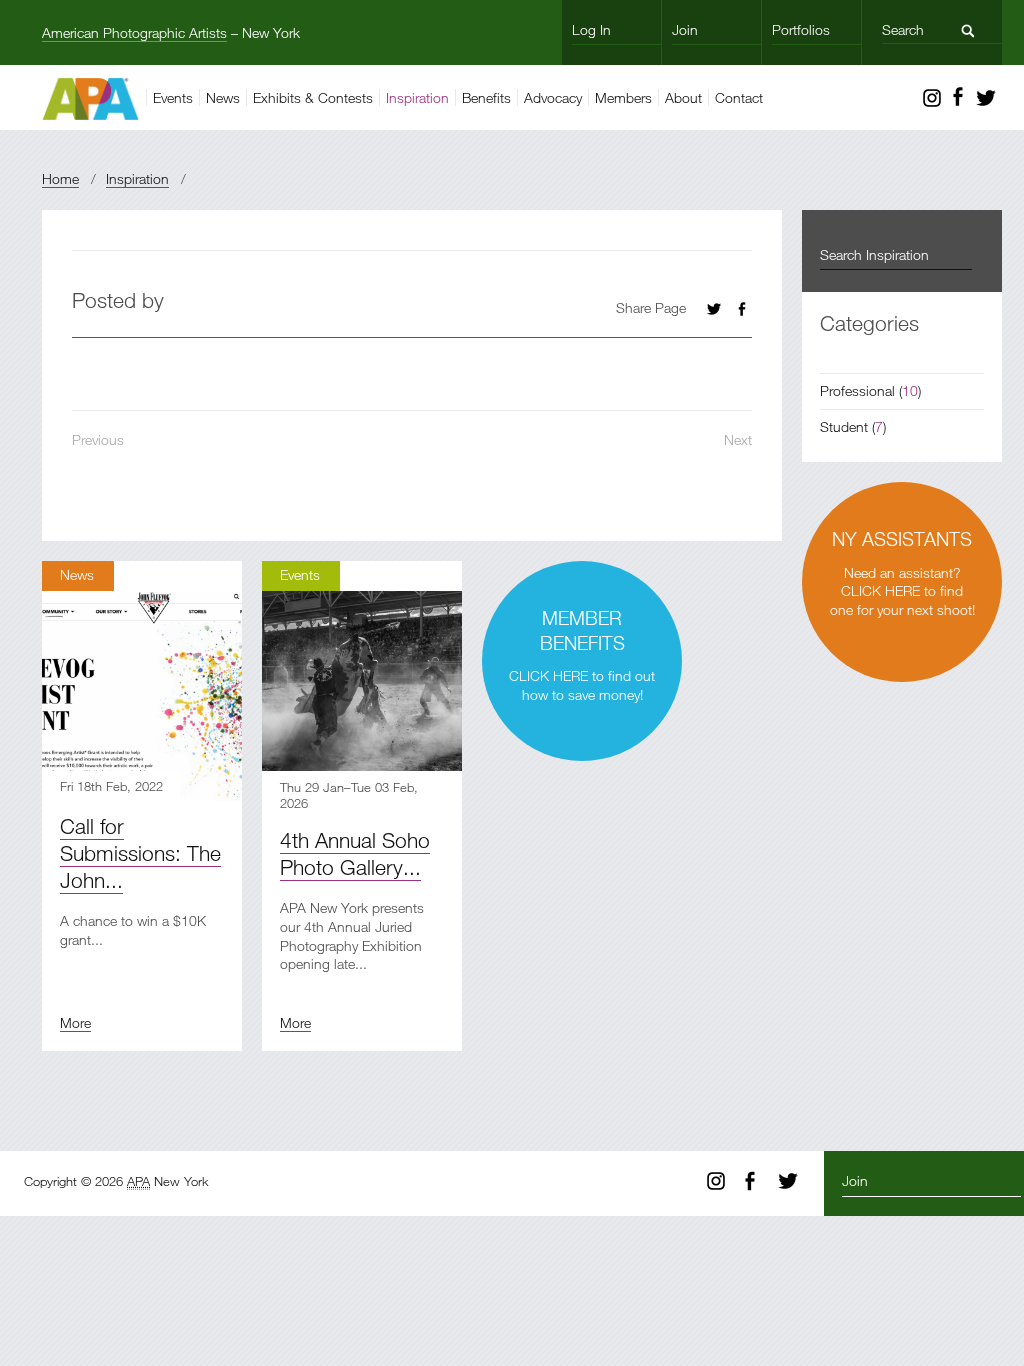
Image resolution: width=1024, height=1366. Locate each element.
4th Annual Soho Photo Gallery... (355, 853)
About (683, 97)
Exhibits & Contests (313, 97)
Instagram (932, 98)
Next (738, 439)
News (223, 97)
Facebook (958, 98)
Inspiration (417, 97)
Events (173, 97)
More (75, 1022)
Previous (98, 439)
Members (623, 97)
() (870, 390)
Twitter (986, 98)
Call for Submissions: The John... (140, 853)
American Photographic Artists (134, 32)
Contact (739, 97)
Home (60, 178)
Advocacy (553, 97)
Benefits (486, 97)
